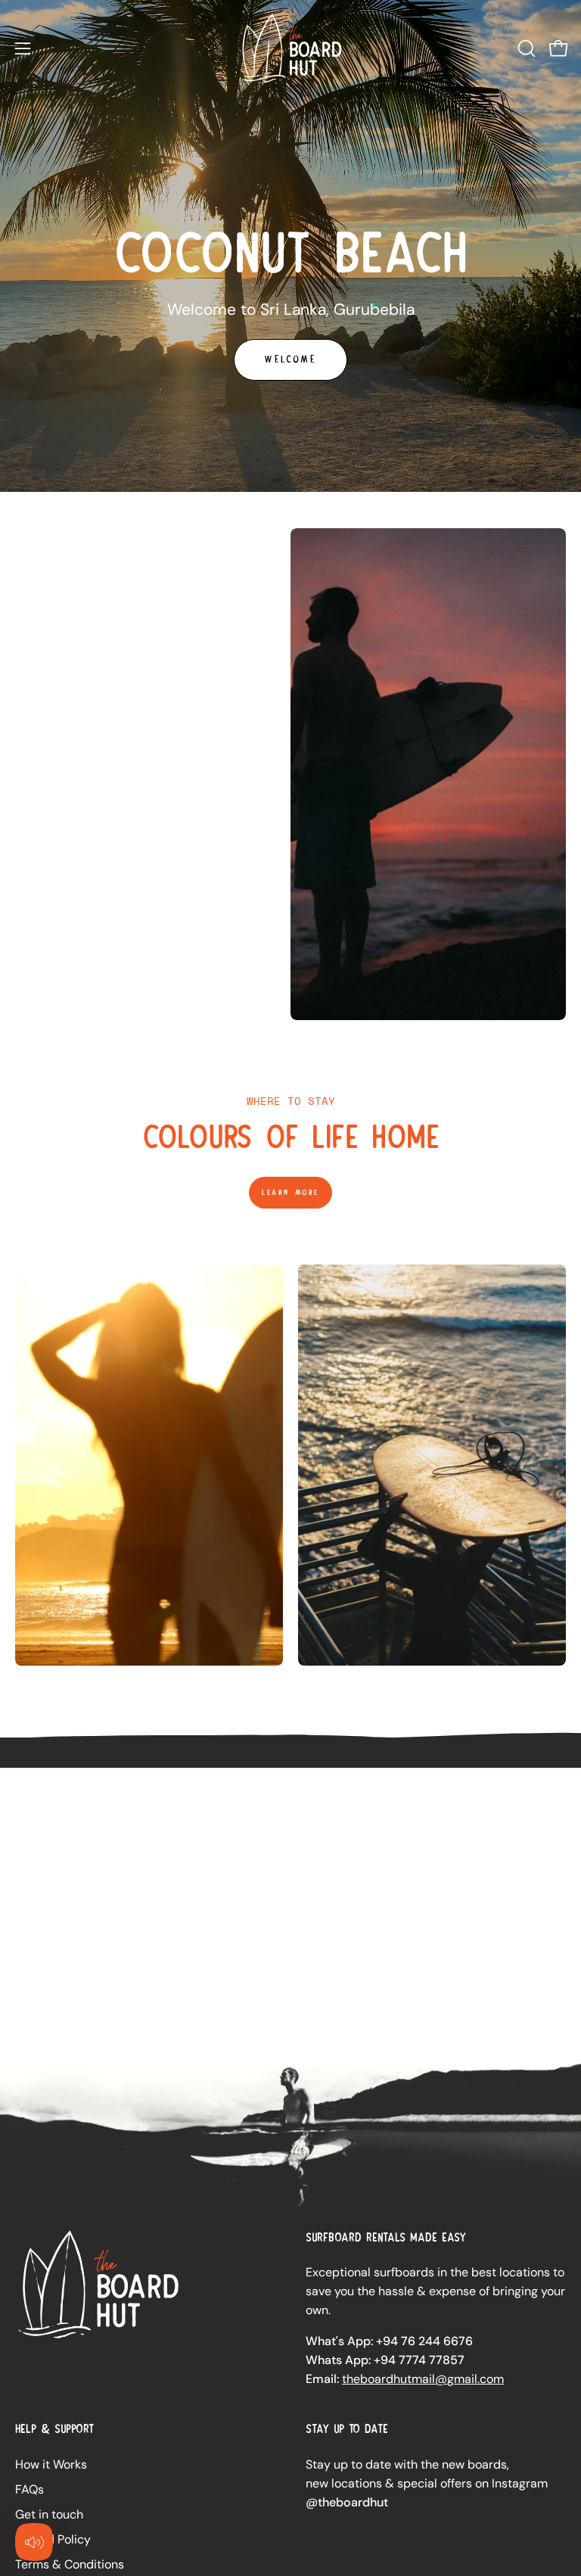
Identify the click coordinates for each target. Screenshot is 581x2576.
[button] (525, 48)
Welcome (291, 359)
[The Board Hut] (290, 48)
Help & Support (54, 2429)
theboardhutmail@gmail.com (423, 2379)
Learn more (290, 1192)
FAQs (30, 2489)
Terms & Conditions (70, 2564)
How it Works (51, 2464)
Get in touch (49, 2514)
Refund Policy (53, 2539)
